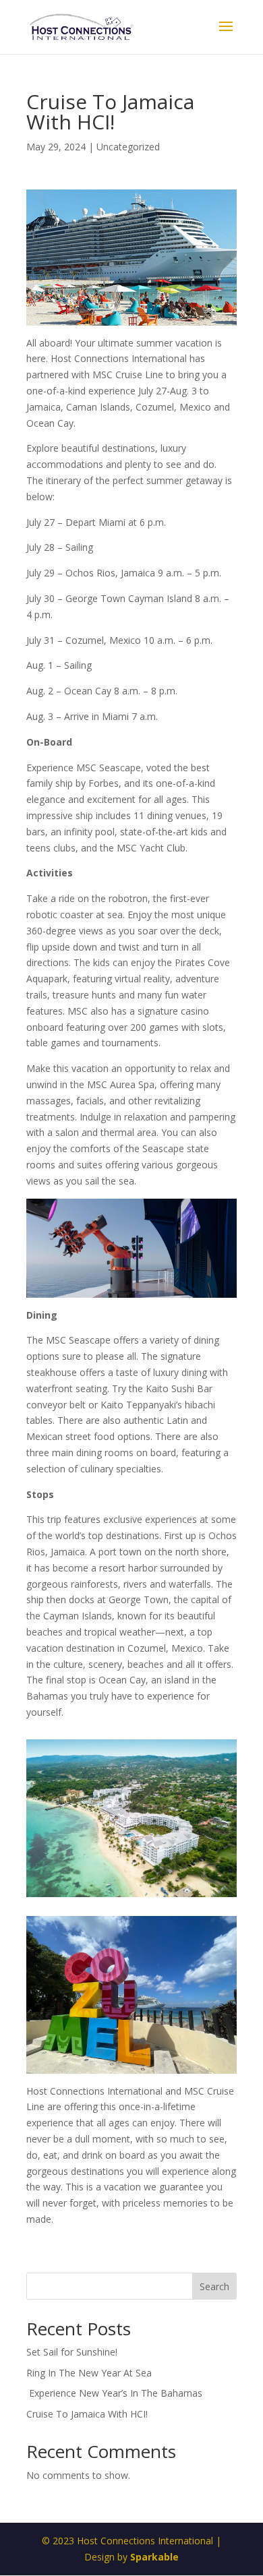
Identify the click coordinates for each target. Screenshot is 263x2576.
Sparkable (154, 2557)
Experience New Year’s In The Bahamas (116, 2393)
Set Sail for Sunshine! (72, 2352)
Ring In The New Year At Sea (89, 2373)
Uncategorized (128, 147)
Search (214, 2286)
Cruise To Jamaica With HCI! (87, 2414)
